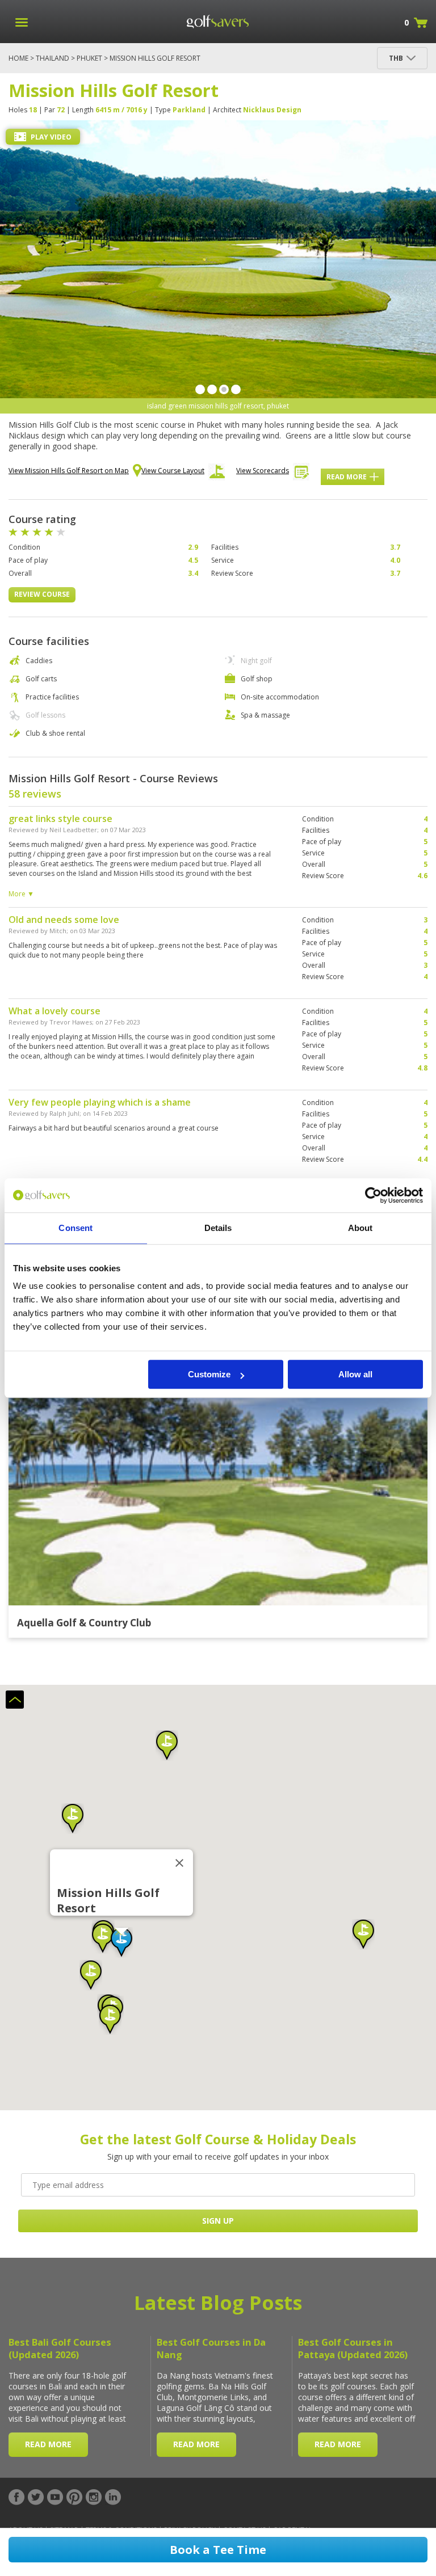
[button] (121, 1942)
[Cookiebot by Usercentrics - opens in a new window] (373, 1195)
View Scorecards (263, 471)
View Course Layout (173, 471)
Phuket (89, 58)
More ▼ (21, 894)
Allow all (355, 1374)
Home (18, 58)
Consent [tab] (76, 1228)
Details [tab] (218, 1228)
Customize (209, 1374)
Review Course (42, 594)
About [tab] (360, 1228)
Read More (347, 477)
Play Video (50, 137)
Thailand (53, 58)
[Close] (179, 1863)
